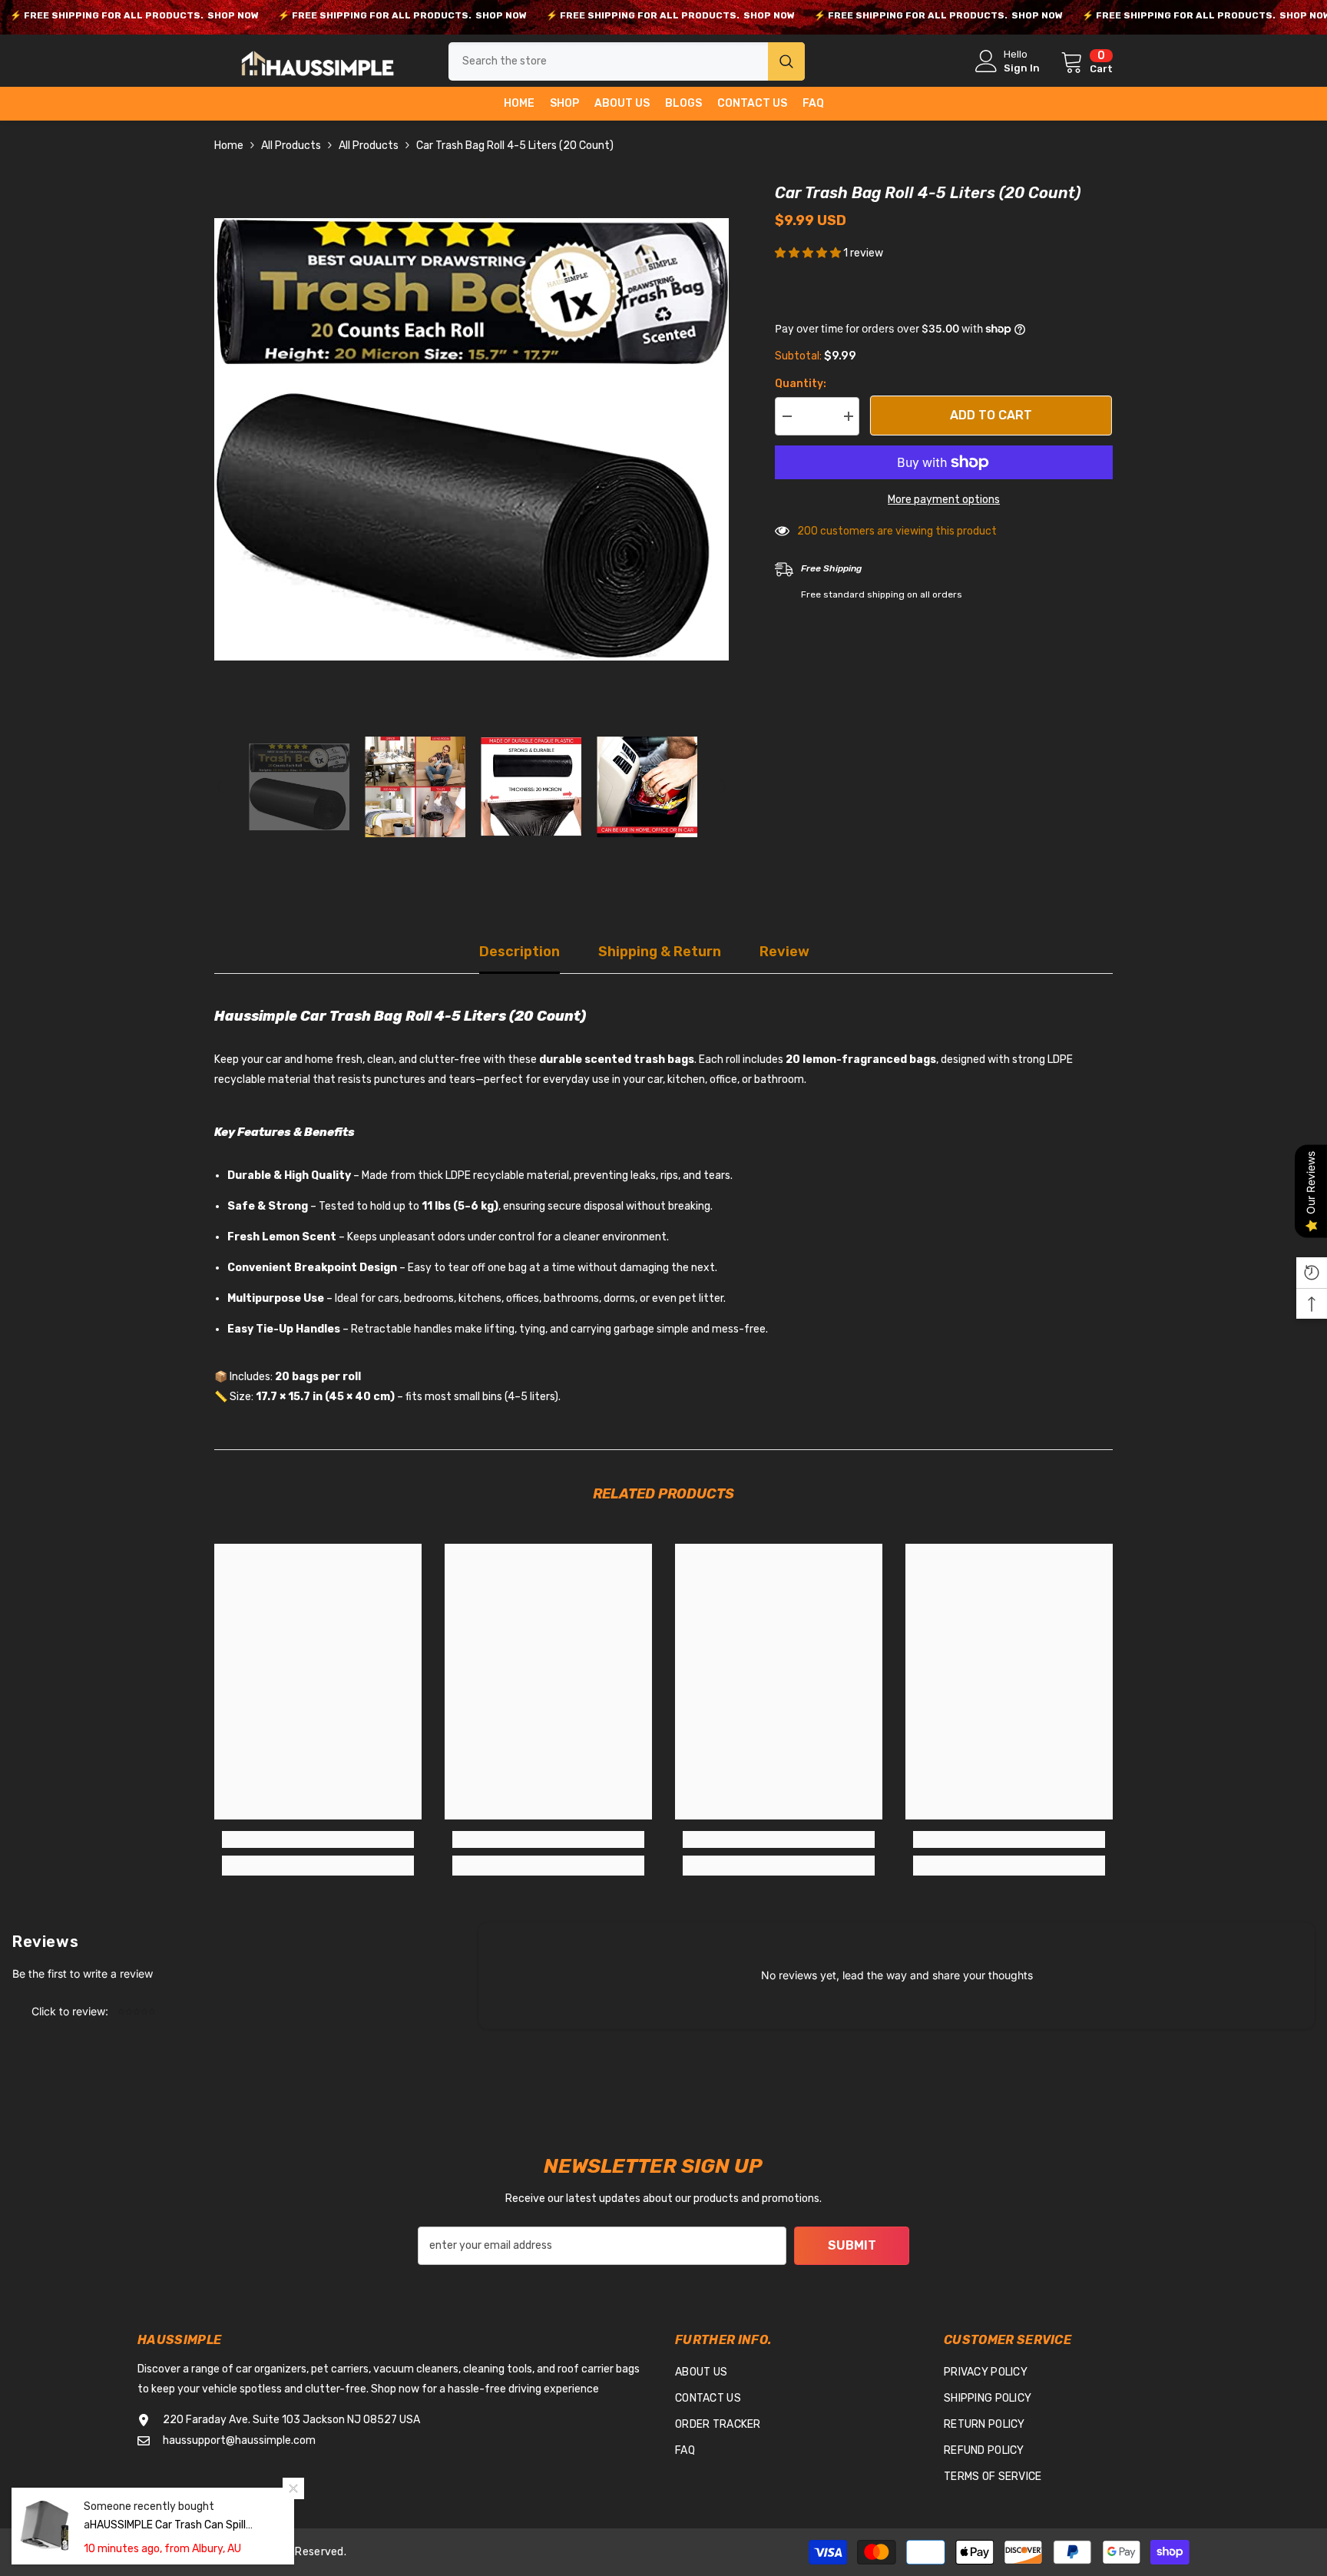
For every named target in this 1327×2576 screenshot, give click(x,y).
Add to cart (992, 415)
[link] (318, 1839)
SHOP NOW (233, 15)
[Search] (627, 61)
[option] (472, 439)
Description (520, 952)
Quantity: (801, 384)
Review (784, 952)
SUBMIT (852, 2245)
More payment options (944, 500)
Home (229, 146)
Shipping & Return (660, 952)
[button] (219, 786)
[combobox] (608, 61)
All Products (291, 146)
